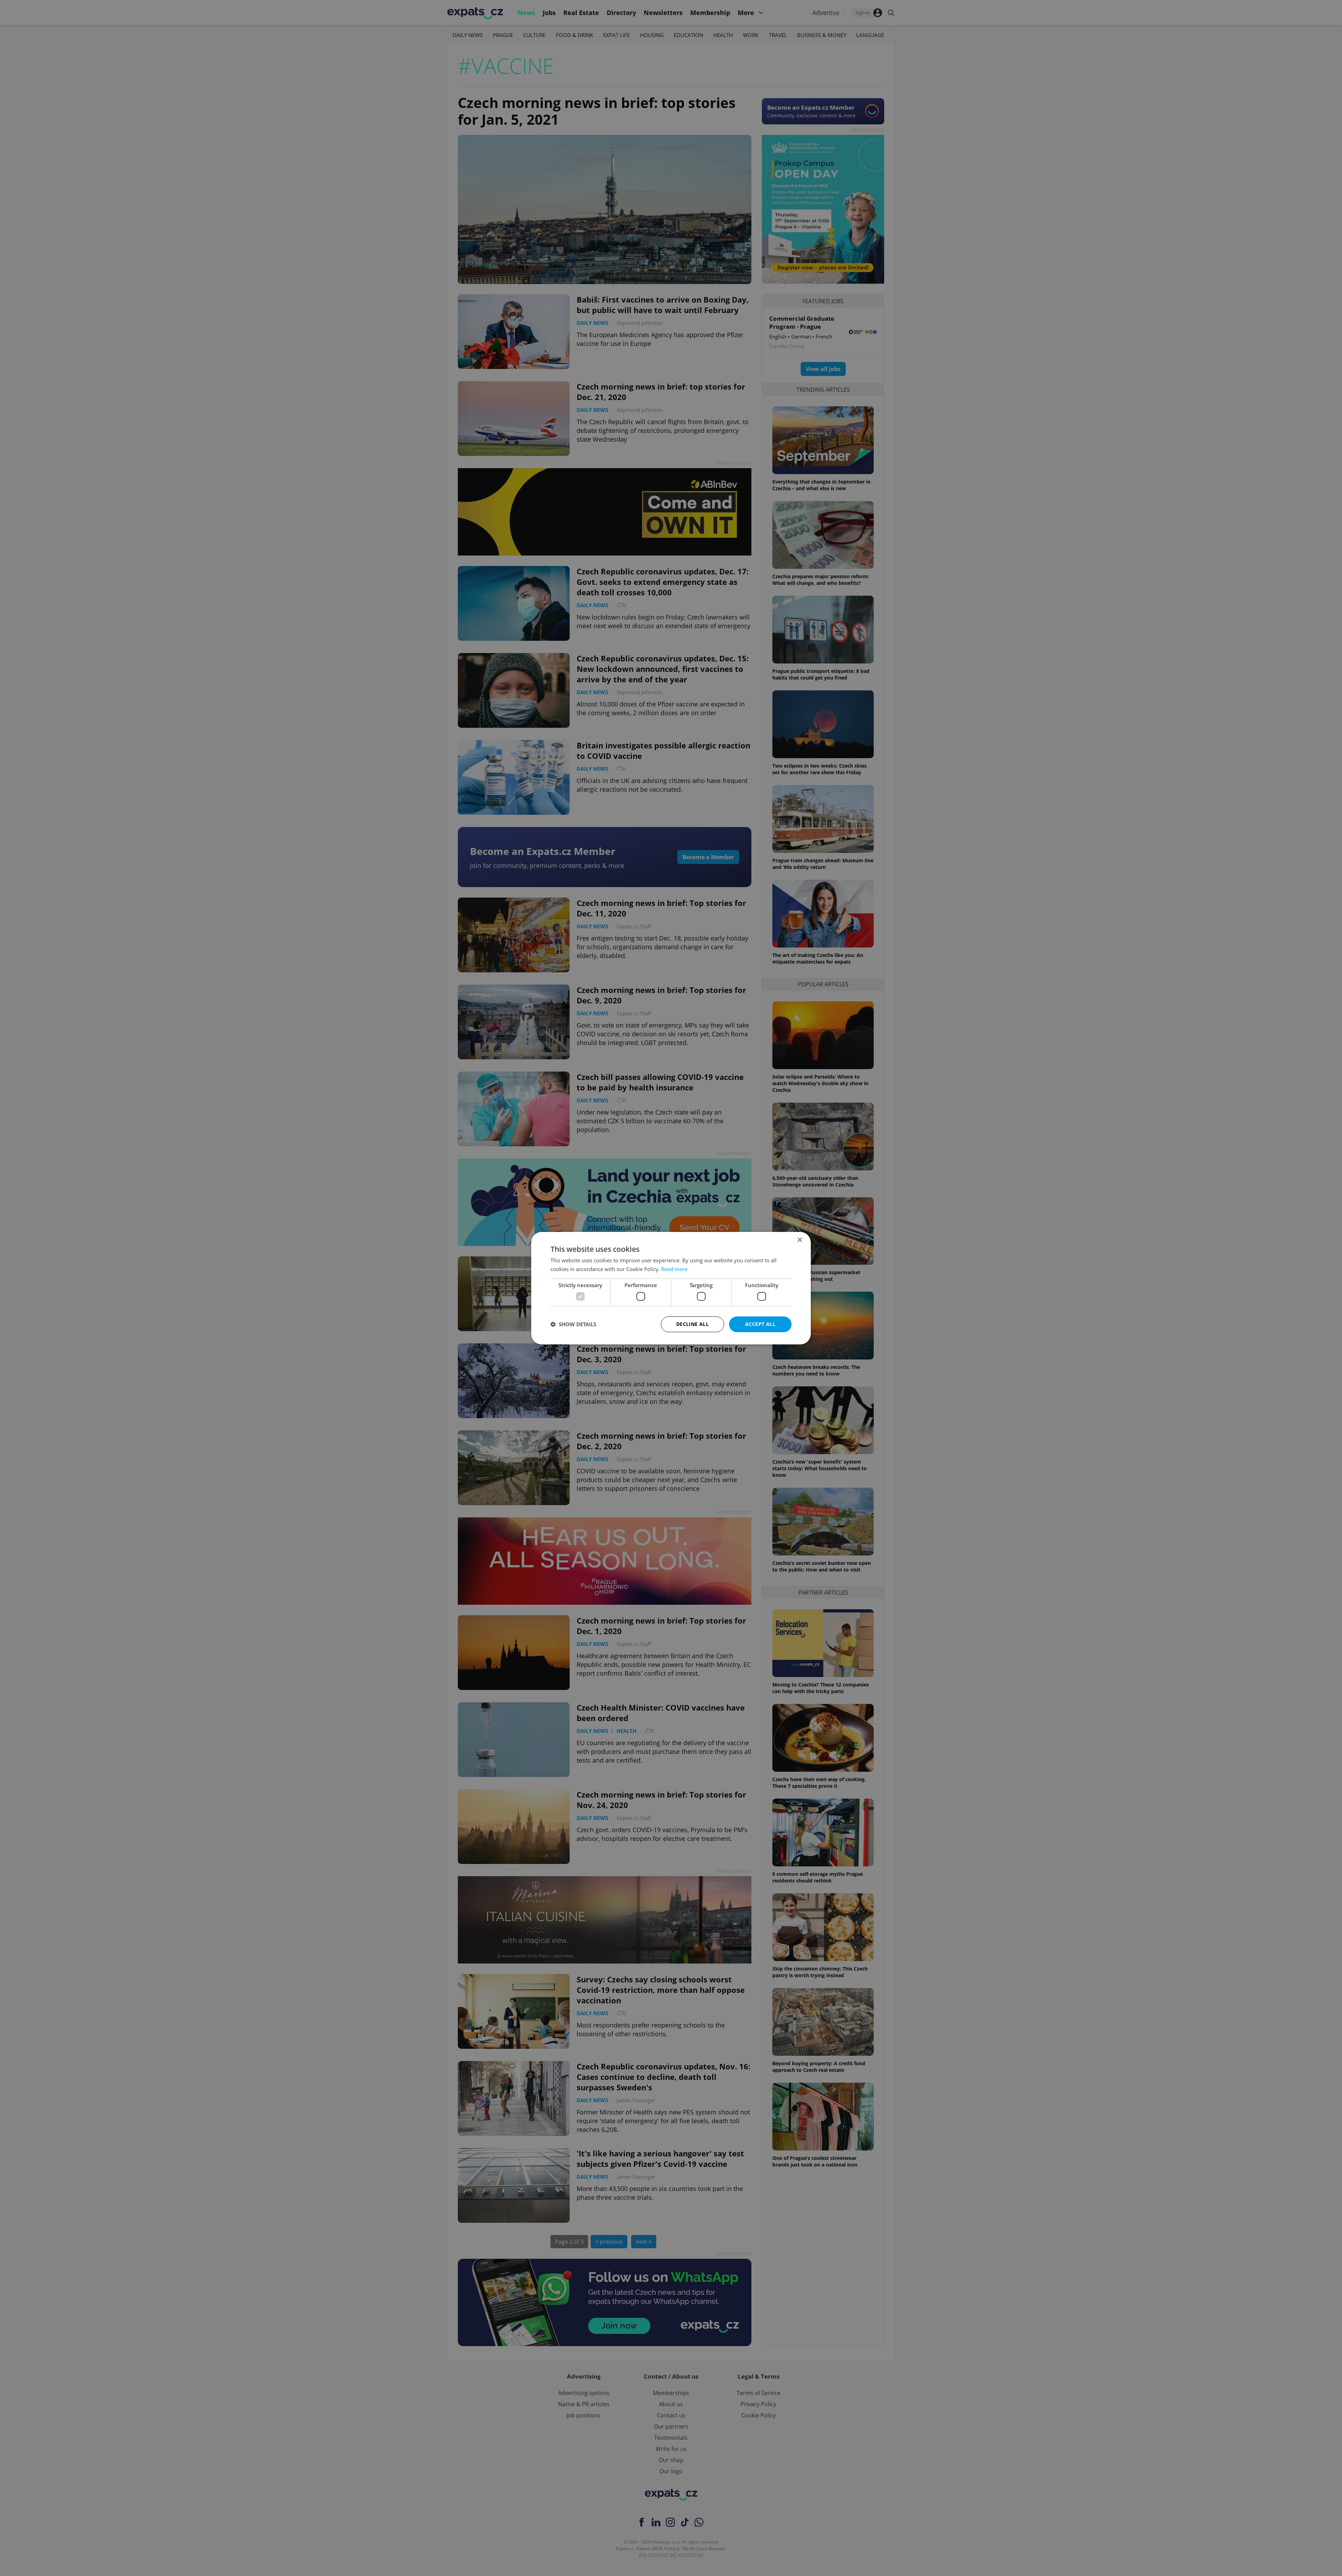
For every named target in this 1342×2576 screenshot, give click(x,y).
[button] (573, 1324)
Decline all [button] (692, 1324)
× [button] (799, 1240)
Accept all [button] (760, 1324)
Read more (674, 1269)
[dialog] (671, 1288)
